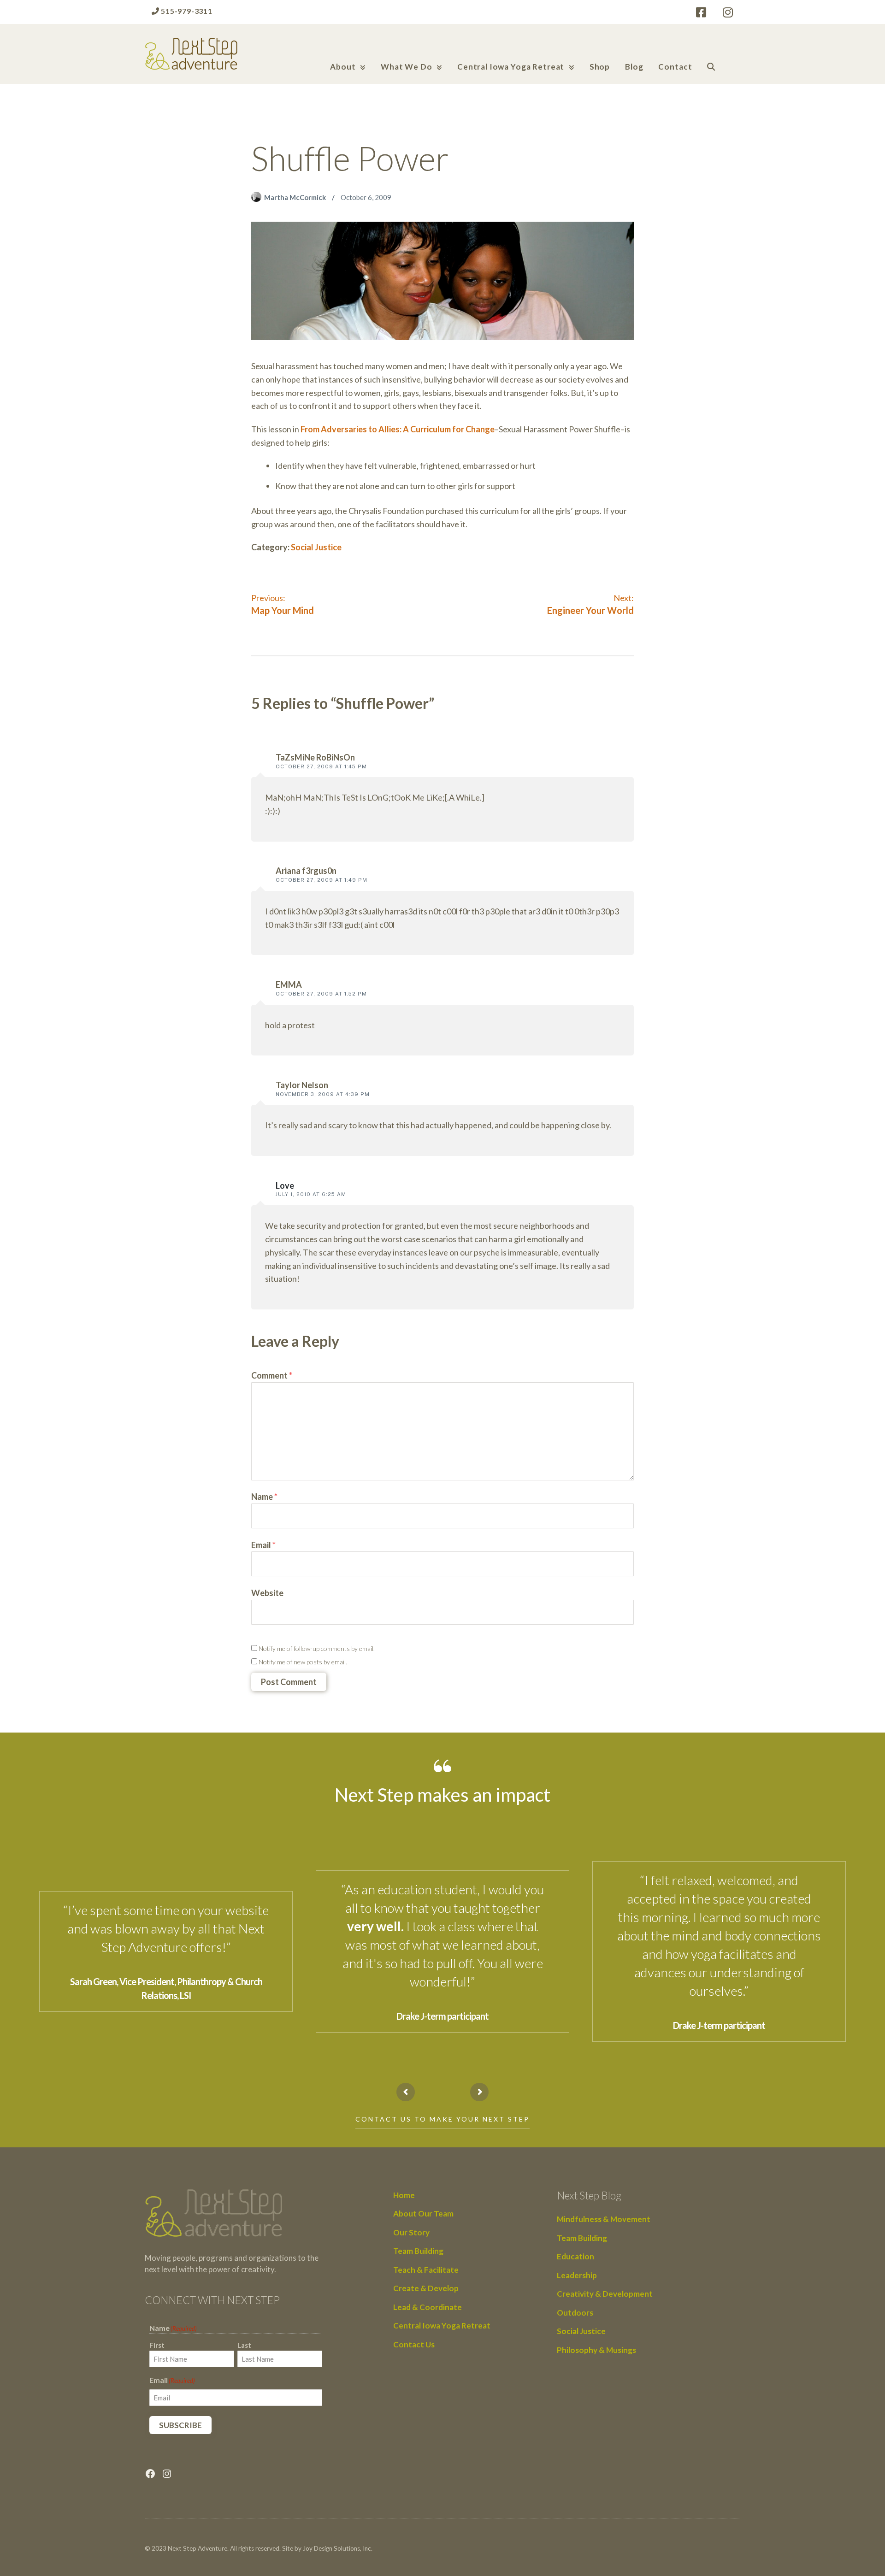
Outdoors (575, 2313)
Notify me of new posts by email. (303, 1662)
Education (575, 2256)
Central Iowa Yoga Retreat (511, 67)
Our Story (411, 2232)
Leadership (577, 2275)
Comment (272, 1375)
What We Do (407, 67)
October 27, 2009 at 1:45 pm (321, 766)
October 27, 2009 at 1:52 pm (321, 994)
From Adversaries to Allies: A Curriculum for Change (398, 429)
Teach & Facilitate (426, 2270)
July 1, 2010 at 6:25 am (311, 1194)
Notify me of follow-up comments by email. (317, 1648)
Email (263, 1545)
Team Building (418, 2251)
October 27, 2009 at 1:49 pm (322, 880)
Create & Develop (426, 2288)
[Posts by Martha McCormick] (258, 197)
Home (404, 2195)
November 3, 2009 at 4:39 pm (323, 1094)
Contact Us (414, 2344)
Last (244, 2345)
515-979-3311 (186, 11)
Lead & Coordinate (428, 2307)
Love (285, 1185)
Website (267, 1593)
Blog (634, 67)
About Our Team (423, 2213)
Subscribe (180, 2425)
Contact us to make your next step (442, 2119)
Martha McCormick (296, 197)
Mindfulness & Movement (604, 2219)
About (343, 67)
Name (264, 1497)
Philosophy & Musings (596, 2350)
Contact (675, 67)
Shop (600, 67)
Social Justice (316, 547)
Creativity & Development (605, 2294)
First (157, 2345)
